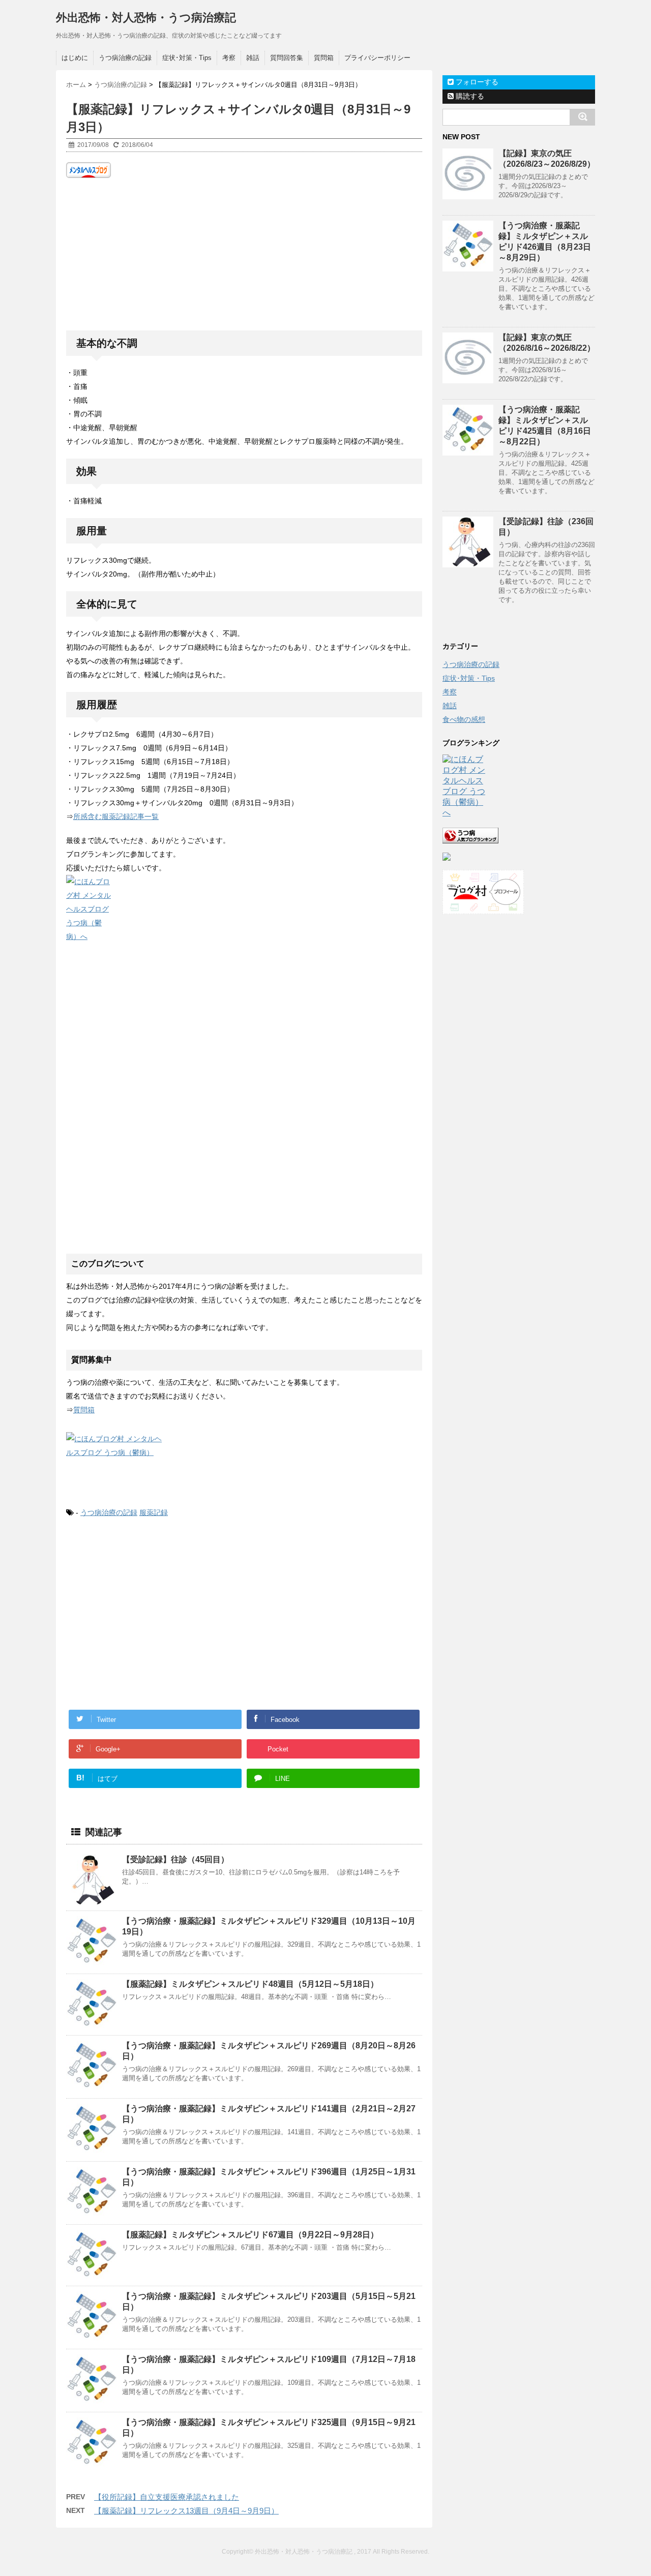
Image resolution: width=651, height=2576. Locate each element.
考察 (229, 58)
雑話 (253, 58)
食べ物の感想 (464, 719)
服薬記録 (154, 1512)
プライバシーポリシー (377, 58)
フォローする (476, 82)
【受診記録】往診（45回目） (175, 1859)
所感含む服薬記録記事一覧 (116, 816)
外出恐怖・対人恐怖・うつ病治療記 (146, 18)
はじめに (75, 58)
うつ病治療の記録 (125, 58)
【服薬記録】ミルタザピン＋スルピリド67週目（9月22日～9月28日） (250, 2235)
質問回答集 (287, 58)
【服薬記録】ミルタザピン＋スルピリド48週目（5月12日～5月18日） (250, 1984)
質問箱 (324, 58)
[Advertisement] (244, 254)
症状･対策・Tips (187, 58)
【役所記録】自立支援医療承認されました (167, 2497)
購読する (469, 96)
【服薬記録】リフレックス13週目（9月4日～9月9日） (186, 2511)
